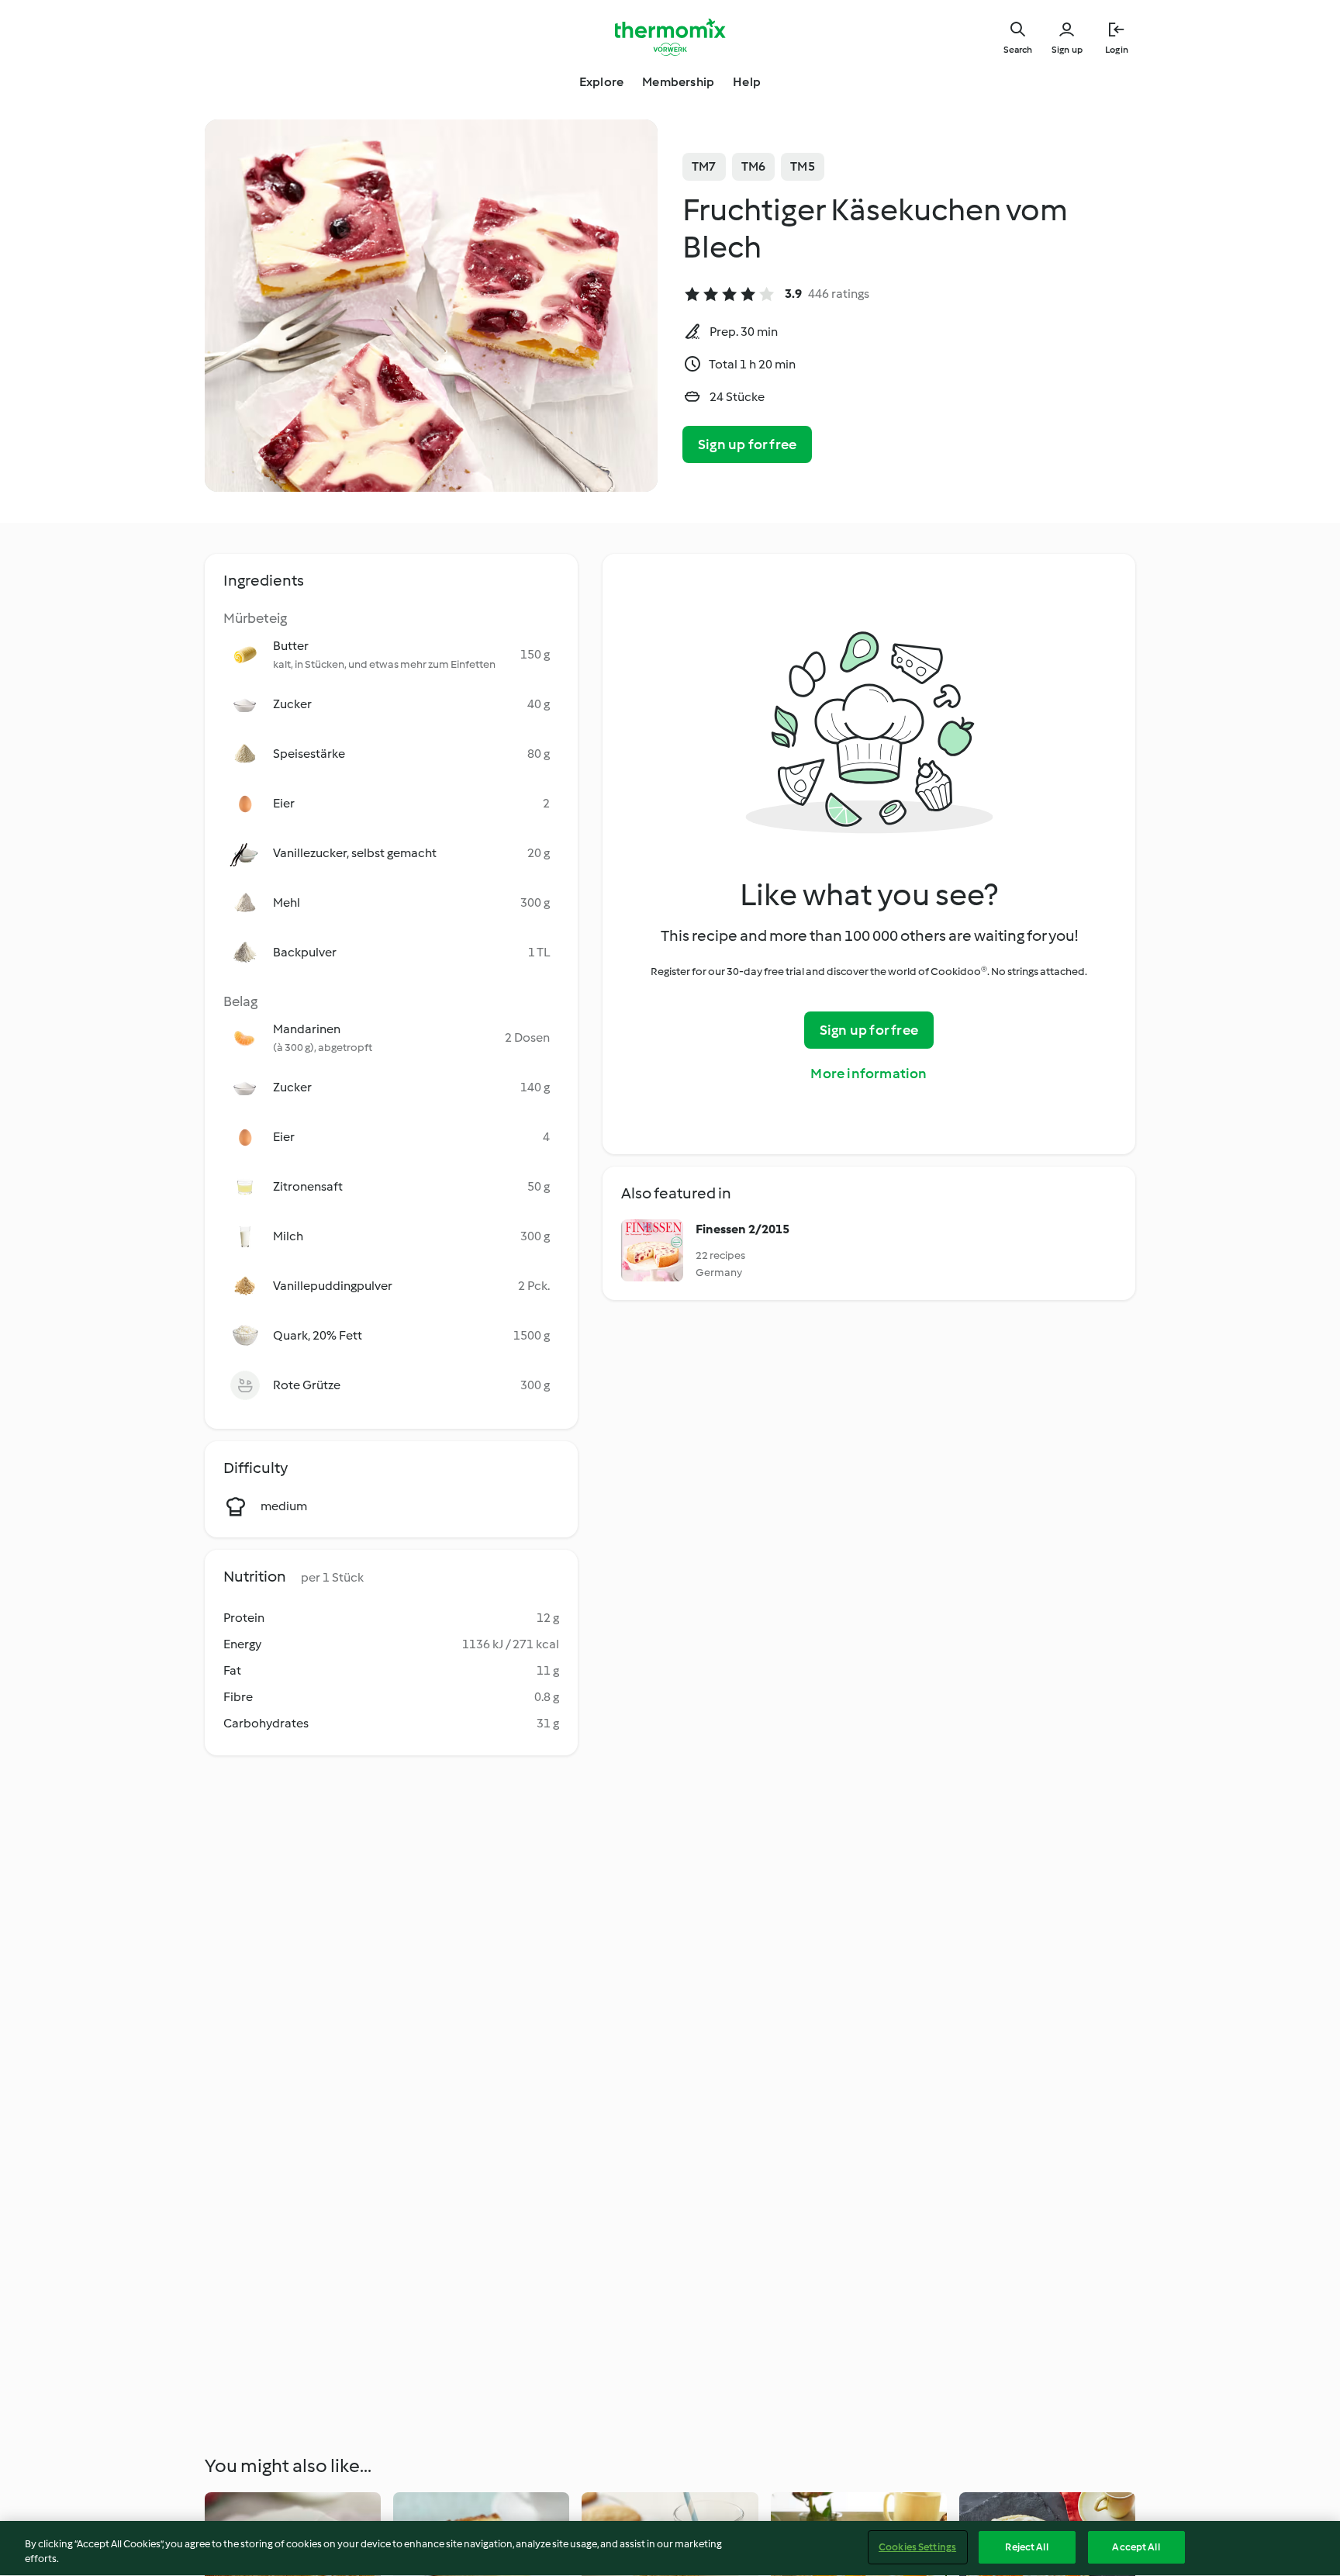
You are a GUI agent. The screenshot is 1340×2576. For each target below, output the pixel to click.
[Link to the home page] (670, 37)
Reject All (1026, 2547)
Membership (678, 82)
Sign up (1067, 50)
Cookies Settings (917, 2547)
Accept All (1136, 2547)
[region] (670, 2548)
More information (869, 1074)
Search (1018, 50)
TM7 (704, 166)
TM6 (754, 166)
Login (1117, 50)
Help (747, 82)
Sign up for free (747, 444)
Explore (601, 82)
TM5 (803, 166)
